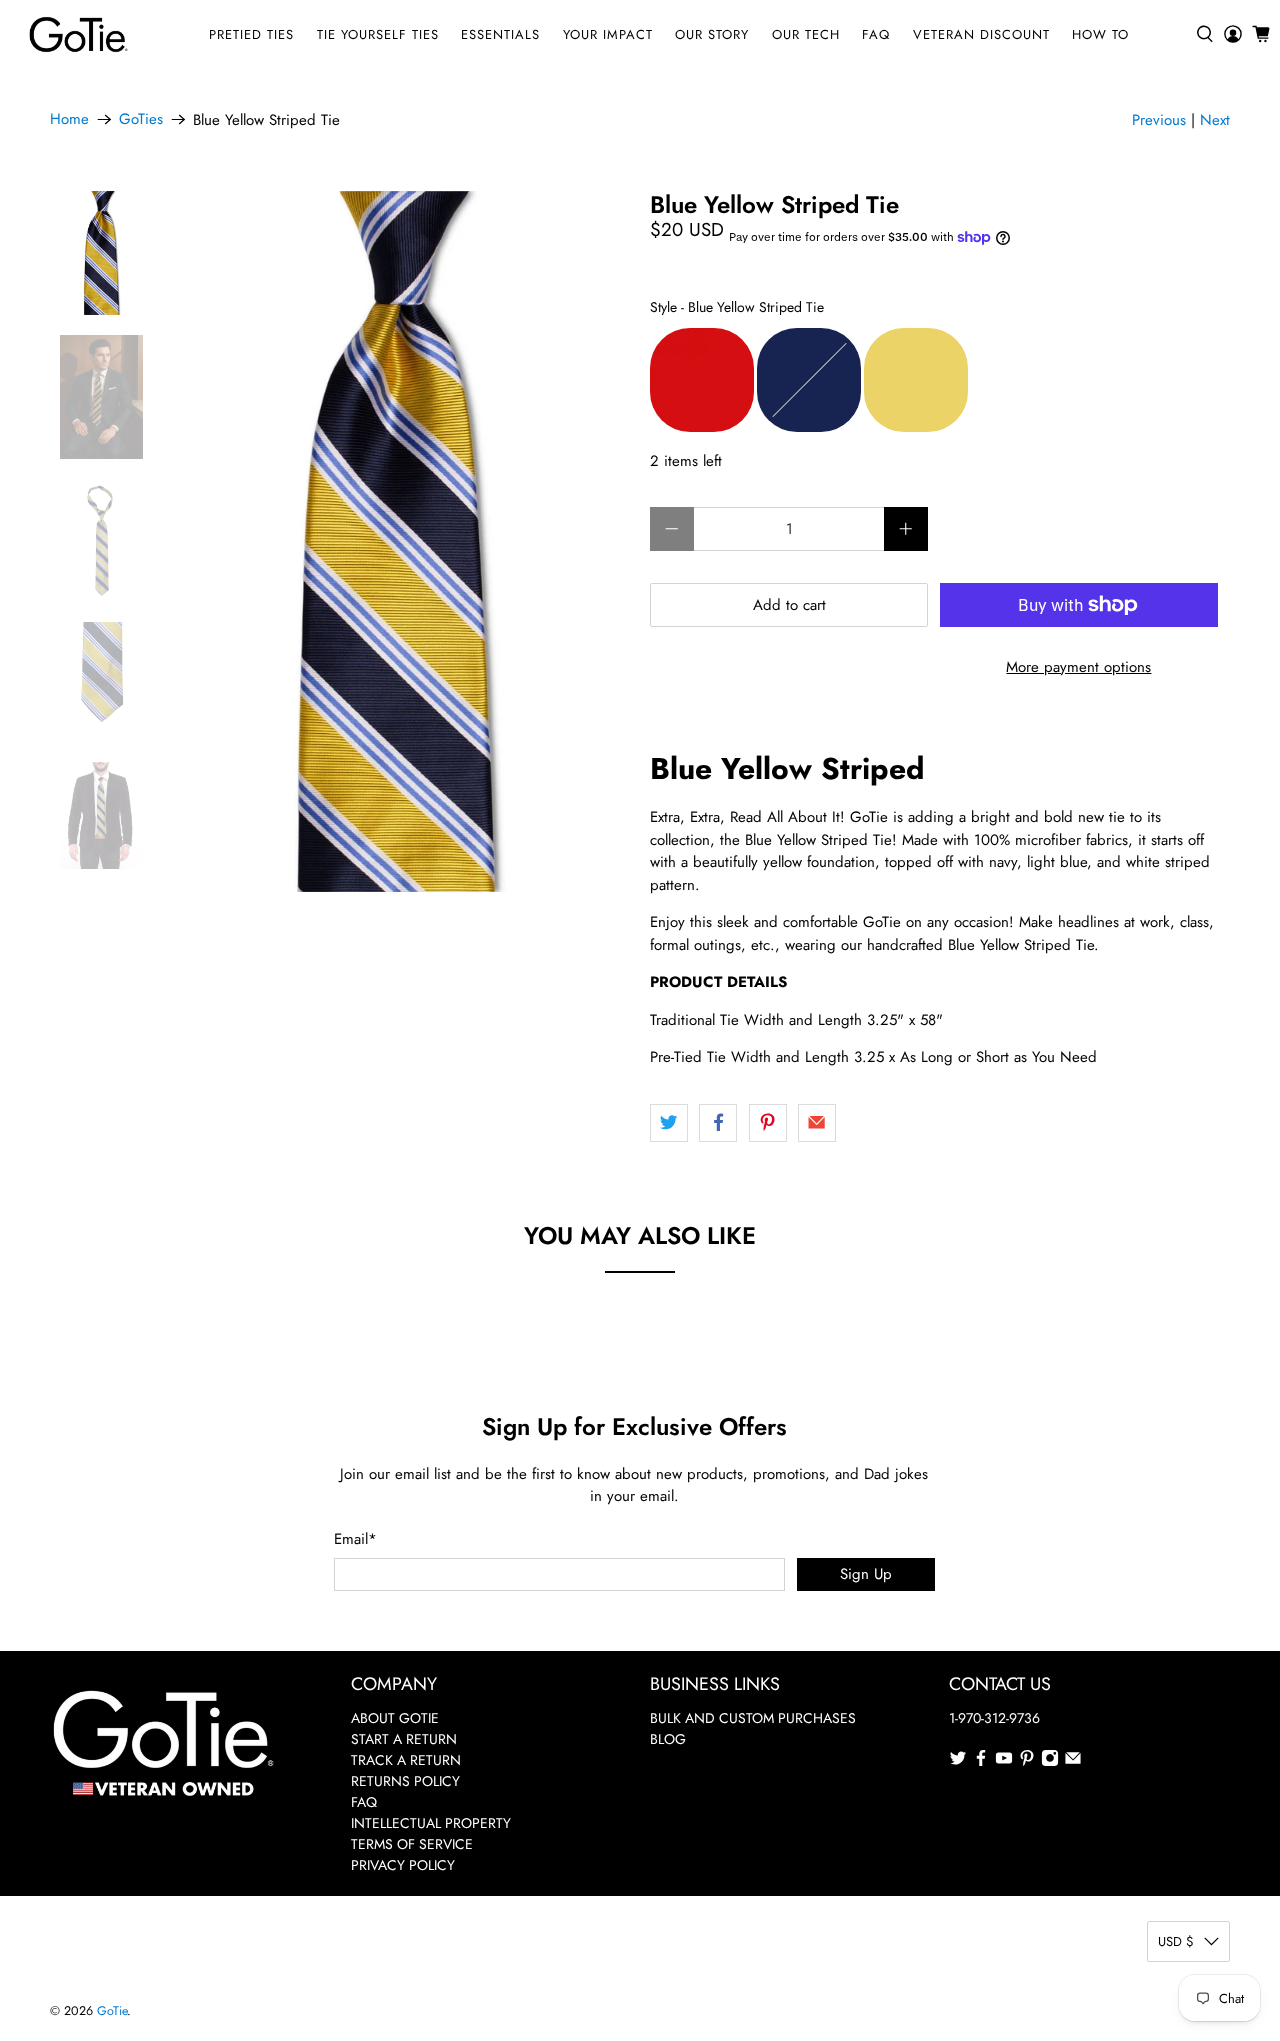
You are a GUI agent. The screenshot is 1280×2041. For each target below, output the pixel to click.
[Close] (916, 839)
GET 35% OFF (640, 1146)
